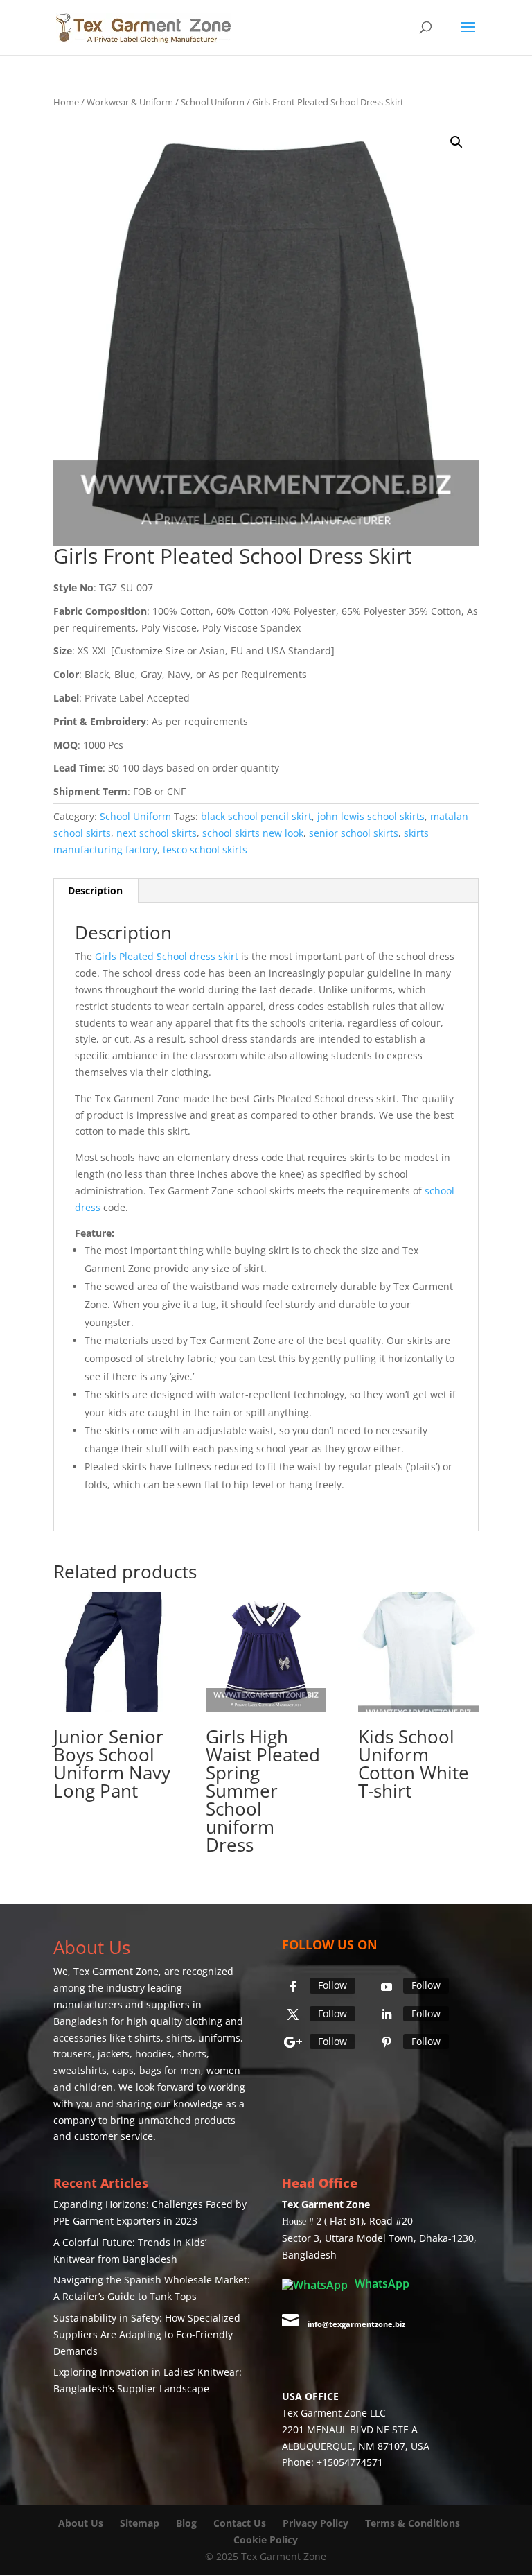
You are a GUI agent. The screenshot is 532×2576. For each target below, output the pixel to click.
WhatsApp (381, 2283)
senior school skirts (354, 833)
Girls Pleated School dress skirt (167, 956)
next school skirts (157, 833)
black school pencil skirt (256, 816)
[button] (456, 142)
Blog (188, 2523)
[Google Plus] (293, 2042)
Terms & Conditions (413, 2523)
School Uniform (213, 102)
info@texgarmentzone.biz (356, 2324)
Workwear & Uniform (130, 102)
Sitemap (140, 2523)
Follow (332, 1985)
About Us (81, 2523)
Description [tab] (95, 890)
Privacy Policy (316, 2523)
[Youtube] (387, 1987)
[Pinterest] (387, 2042)
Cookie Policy (266, 2540)
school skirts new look (253, 833)
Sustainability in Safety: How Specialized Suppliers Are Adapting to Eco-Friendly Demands (147, 2334)
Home (66, 102)
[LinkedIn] (387, 2014)
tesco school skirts (205, 850)
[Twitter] (293, 2014)
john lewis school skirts (371, 816)
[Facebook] (293, 1987)
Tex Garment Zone (116, 1971)
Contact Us (240, 2523)
